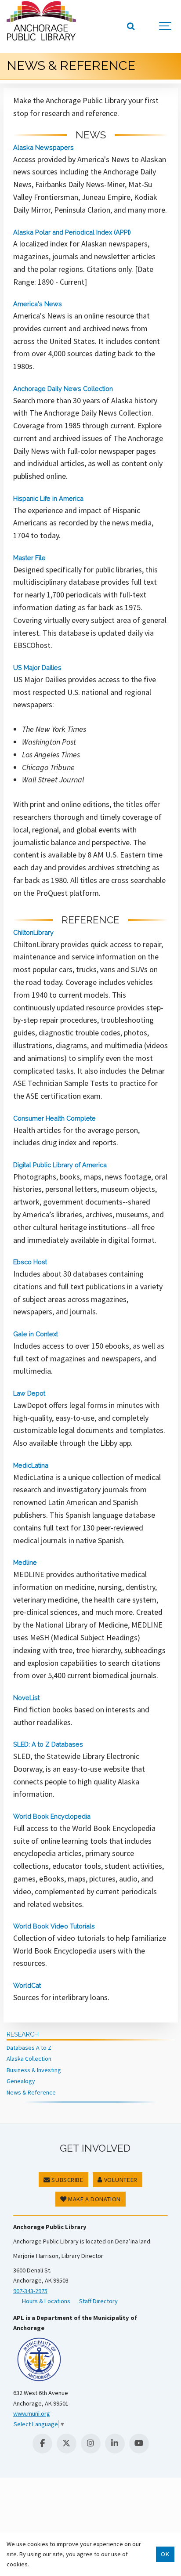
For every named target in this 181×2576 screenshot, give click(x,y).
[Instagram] (91, 2444)
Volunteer (120, 2180)
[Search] (130, 26)
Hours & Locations (46, 2301)
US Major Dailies (37, 668)
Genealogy (21, 2081)
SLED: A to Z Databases (48, 1744)
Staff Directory (98, 2301)
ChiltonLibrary (33, 932)
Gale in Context (36, 1334)
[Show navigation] (166, 26)
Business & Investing (34, 2070)
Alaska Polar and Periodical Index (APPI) (72, 232)
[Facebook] (42, 2444)
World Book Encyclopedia (52, 1816)
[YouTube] (139, 2444)
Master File (29, 558)
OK (165, 2554)
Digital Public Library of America (60, 1165)
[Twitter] (67, 2444)
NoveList (26, 1698)
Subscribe (67, 2180)
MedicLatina (31, 1465)
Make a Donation (94, 2199)
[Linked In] (115, 2444)
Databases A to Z (29, 2048)
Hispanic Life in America (48, 498)
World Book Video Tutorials (54, 1926)
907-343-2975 (30, 2291)
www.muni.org (32, 2413)
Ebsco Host (30, 1262)
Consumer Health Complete (54, 1118)
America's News (38, 304)
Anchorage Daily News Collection (63, 389)
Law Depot (29, 1393)
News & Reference (31, 2092)
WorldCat (27, 1985)
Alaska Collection (29, 2059)
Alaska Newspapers (43, 147)
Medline (25, 1562)
